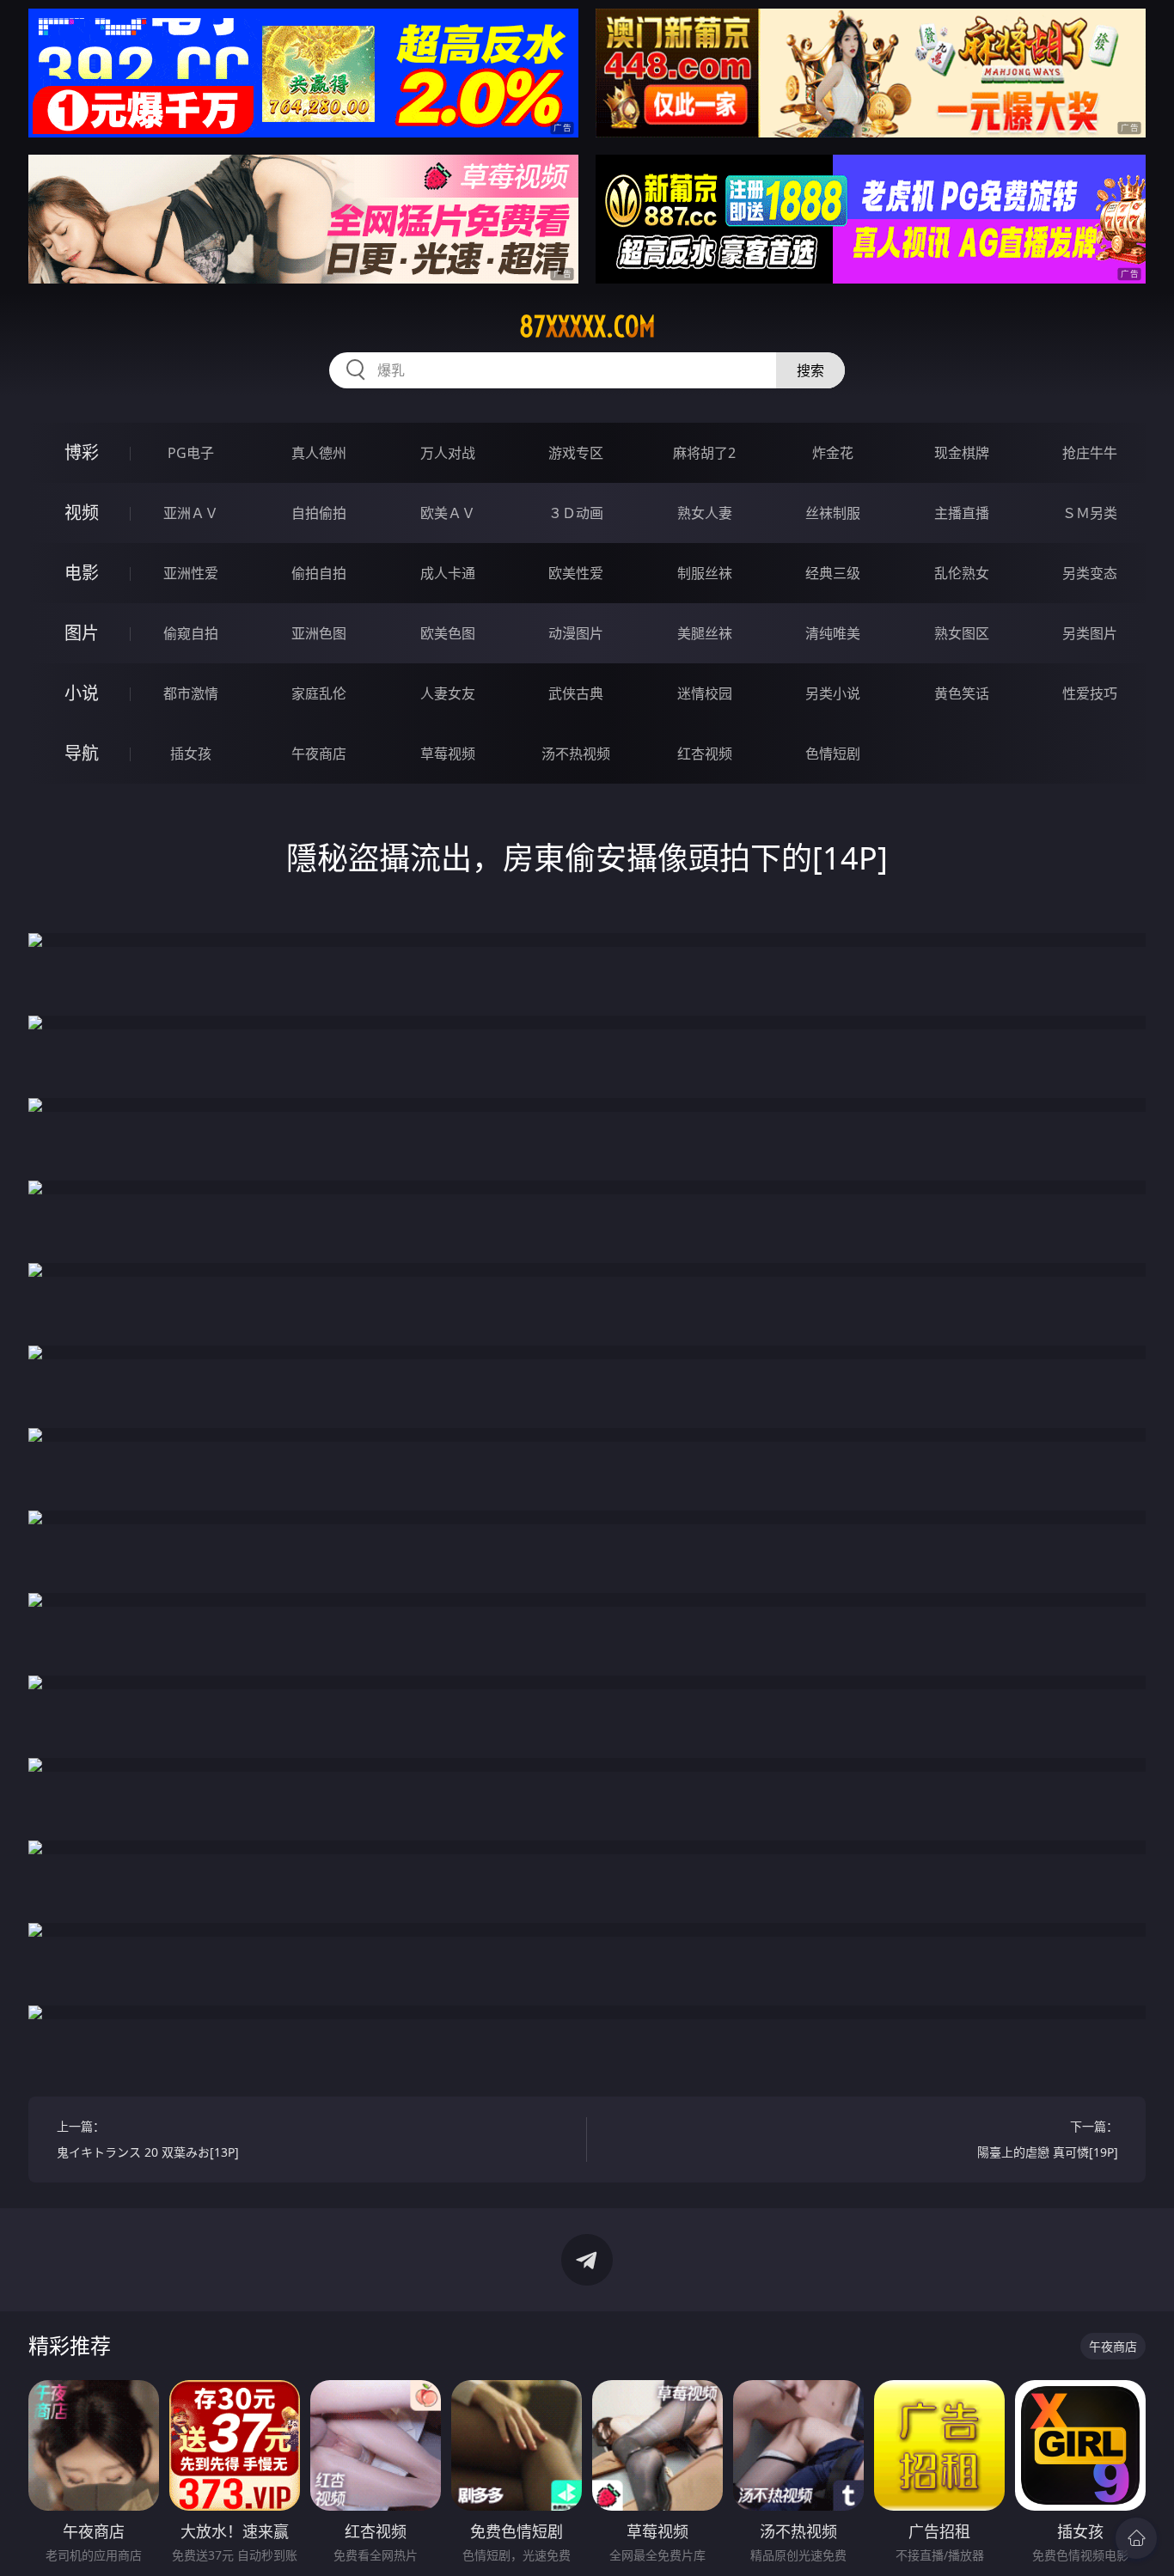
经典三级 (833, 573)
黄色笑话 (962, 693)
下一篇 (1048, 2139)
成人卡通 (448, 573)
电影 (82, 573)
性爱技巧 (1090, 693)
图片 (82, 633)
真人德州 (319, 453)
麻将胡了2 (704, 453)
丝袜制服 (833, 513)
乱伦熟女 (962, 573)
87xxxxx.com (587, 327)
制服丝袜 (705, 573)
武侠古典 (576, 693)
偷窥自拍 (191, 633)
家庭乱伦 (319, 693)
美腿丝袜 (705, 633)
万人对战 (448, 453)
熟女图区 (962, 633)
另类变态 (1090, 573)
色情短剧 (833, 754)
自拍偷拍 (319, 513)
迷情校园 (705, 693)
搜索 (810, 370)
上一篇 (148, 2139)
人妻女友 (448, 693)
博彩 (82, 452)
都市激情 (191, 693)
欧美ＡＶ (448, 513)
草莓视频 (448, 754)
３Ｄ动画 (576, 513)
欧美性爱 (576, 573)
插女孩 (191, 754)
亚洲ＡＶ (191, 513)
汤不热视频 (576, 754)
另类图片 (1090, 633)
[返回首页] (1136, 2538)
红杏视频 (705, 754)
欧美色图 (448, 633)
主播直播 (962, 513)
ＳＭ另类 (1090, 513)
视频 (82, 513)
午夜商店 (319, 754)
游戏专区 (576, 453)
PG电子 (191, 453)
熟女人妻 (705, 513)
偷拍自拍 (319, 573)
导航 (82, 753)
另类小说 (833, 693)
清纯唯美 (833, 633)
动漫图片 (576, 633)
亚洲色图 (319, 633)
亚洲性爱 (191, 573)
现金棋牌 (962, 453)
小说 (82, 693)
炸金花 (833, 453)
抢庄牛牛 (1090, 453)
